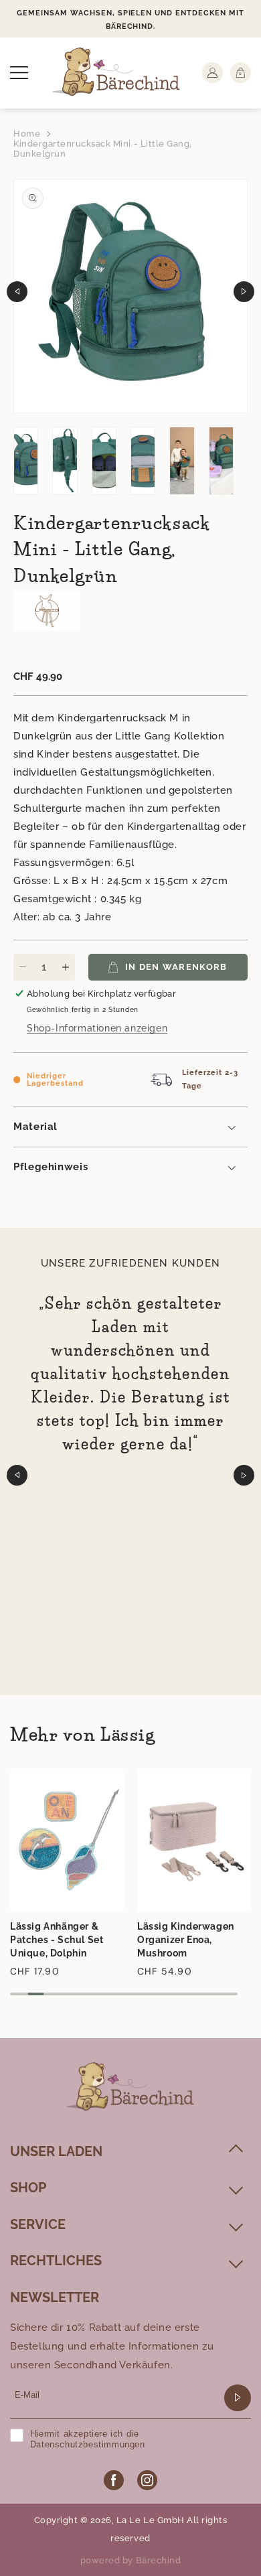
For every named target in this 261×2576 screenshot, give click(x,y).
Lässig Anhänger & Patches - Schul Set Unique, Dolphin (57, 1940)
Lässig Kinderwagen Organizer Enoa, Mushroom (186, 1940)
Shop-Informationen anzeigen (97, 1028)
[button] (19, 73)
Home (27, 134)
